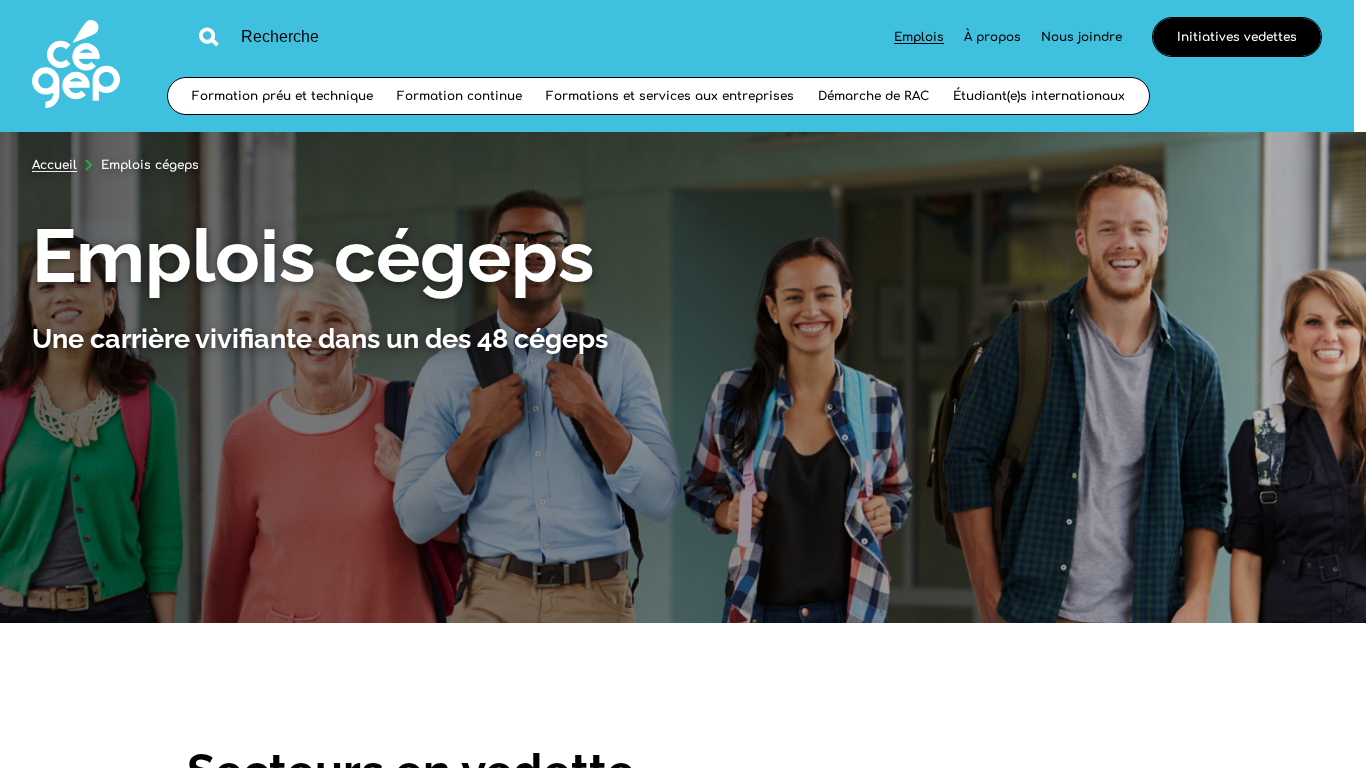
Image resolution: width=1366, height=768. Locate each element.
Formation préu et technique (282, 96)
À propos (992, 37)
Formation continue (459, 96)
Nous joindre (1081, 37)
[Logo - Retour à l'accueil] (76, 66)
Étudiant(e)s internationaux (1039, 96)
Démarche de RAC (873, 96)
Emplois (919, 37)
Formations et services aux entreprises (670, 96)
